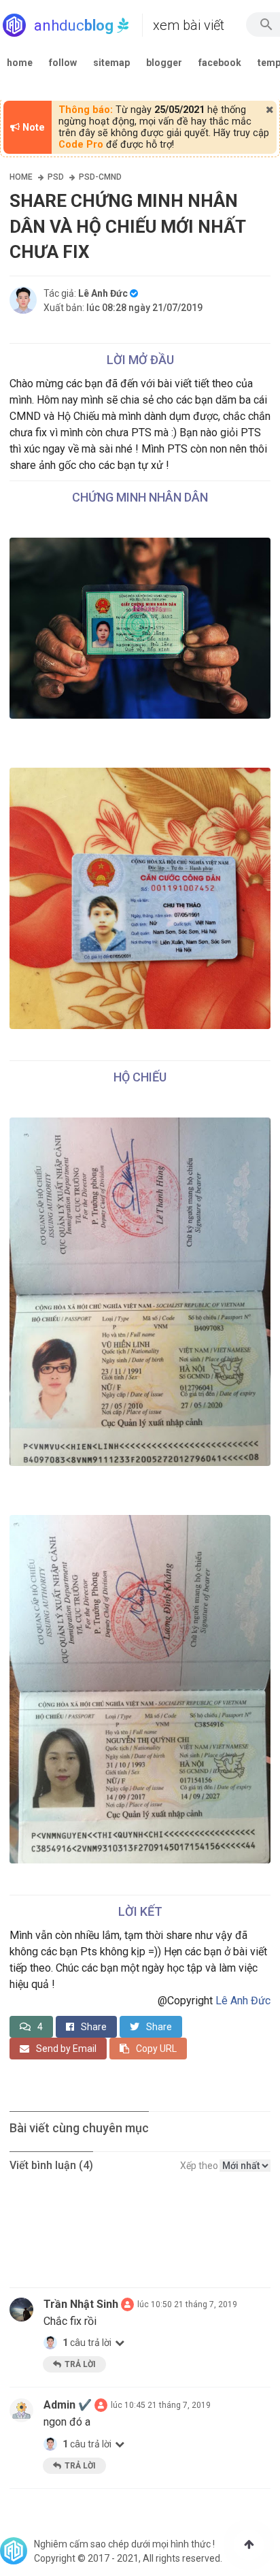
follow (63, 63)
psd (56, 177)
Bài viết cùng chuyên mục (79, 2128)
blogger (164, 63)
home (20, 63)
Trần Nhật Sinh (81, 2304)
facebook (220, 63)
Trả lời (80, 2364)
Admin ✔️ (68, 2405)
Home (21, 177)
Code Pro (81, 145)
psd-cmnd (100, 177)
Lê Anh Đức (243, 2001)
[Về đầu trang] (249, 2545)
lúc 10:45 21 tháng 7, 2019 (161, 2405)
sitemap (111, 63)
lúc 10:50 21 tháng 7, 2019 (187, 2304)
